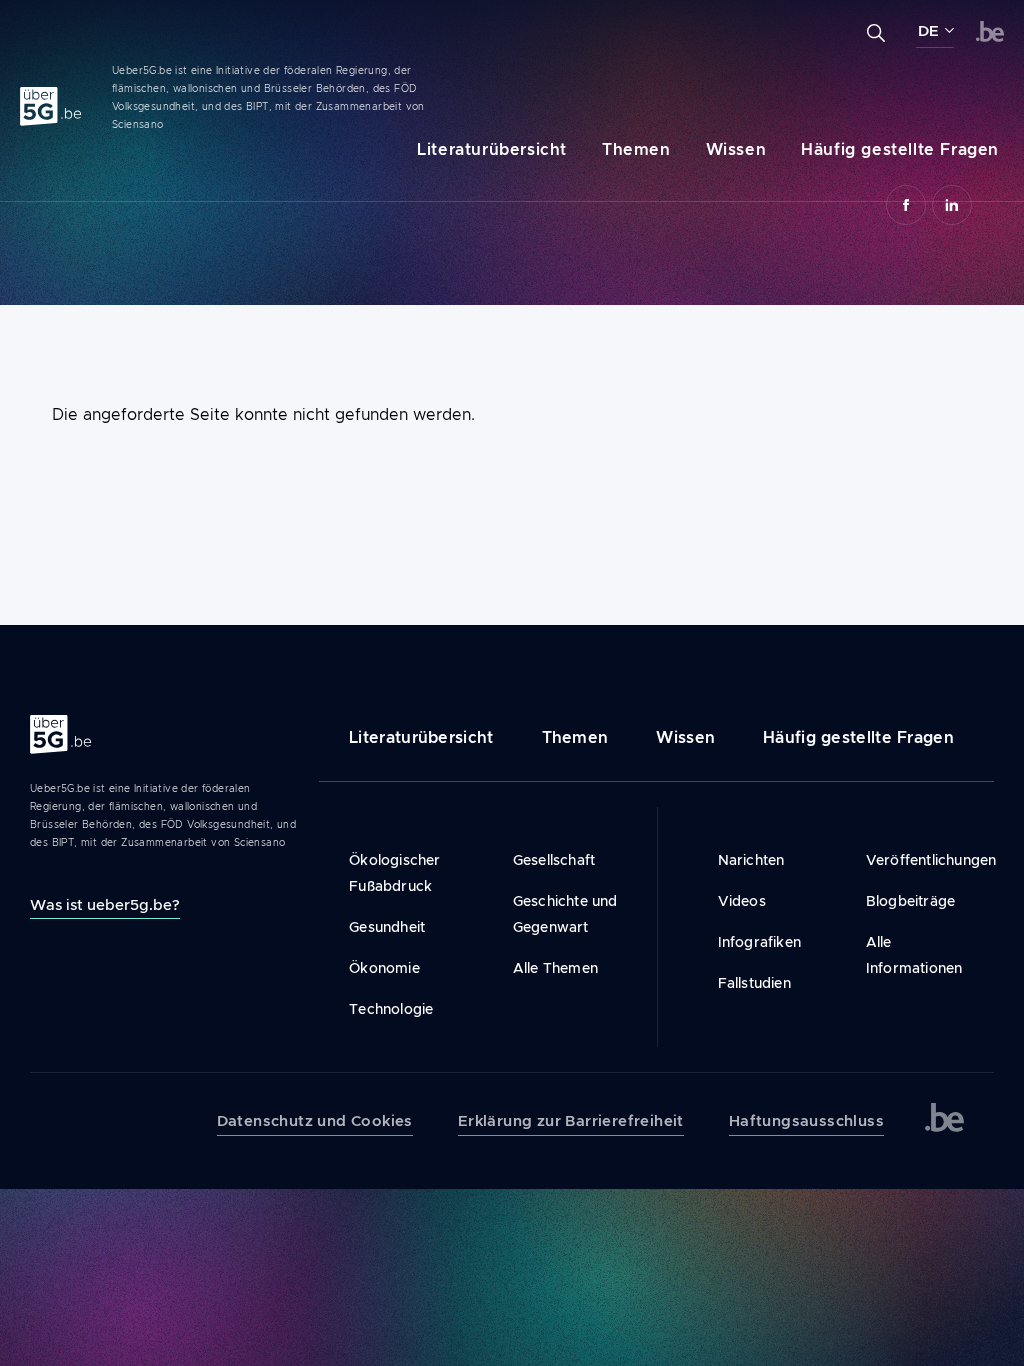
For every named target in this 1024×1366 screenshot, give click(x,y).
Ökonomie (384, 968)
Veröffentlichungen (915, 860)
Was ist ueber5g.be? (105, 904)
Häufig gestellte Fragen (900, 149)
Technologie (391, 1009)
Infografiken (759, 942)
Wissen (736, 149)
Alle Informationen (914, 955)
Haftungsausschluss (806, 1121)
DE (928, 31)
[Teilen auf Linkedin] (952, 205)
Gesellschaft (554, 860)
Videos (742, 901)
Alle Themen (555, 968)
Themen (636, 149)
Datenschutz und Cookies (315, 1121)
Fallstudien (754, 983)
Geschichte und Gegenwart (565, 914)
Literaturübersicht (492, 149)
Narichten (751, 860)
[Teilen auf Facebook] (906, 205)
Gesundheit (387, 927)
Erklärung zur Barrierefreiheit (571, 1121)
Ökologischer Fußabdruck (394, 873)
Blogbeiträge (910, 901)
